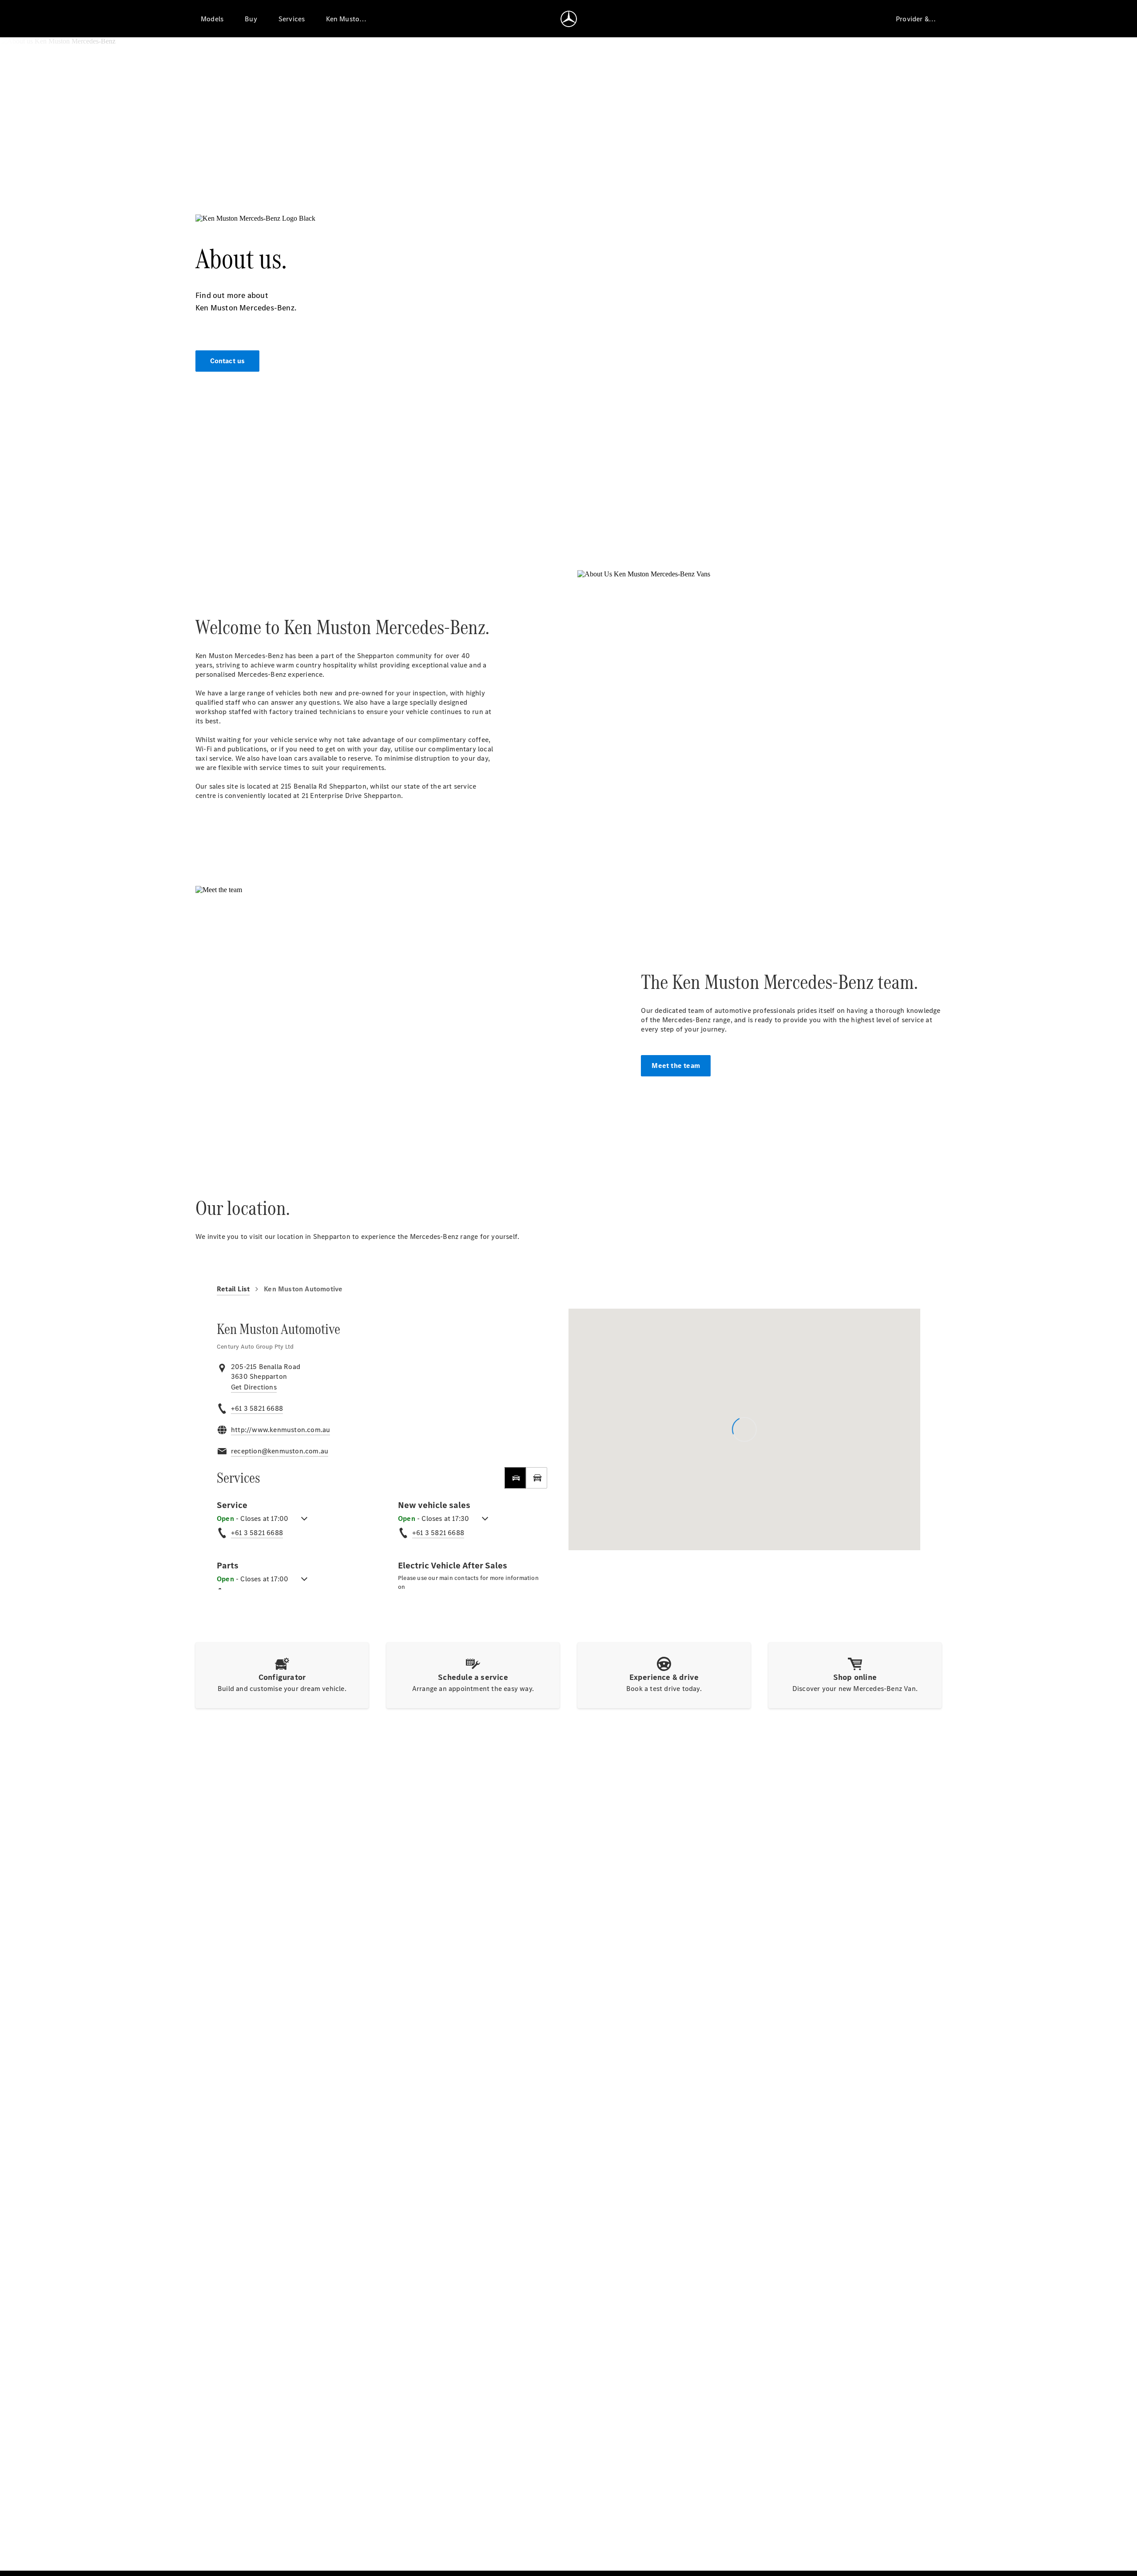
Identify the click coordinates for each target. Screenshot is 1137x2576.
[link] (254, 1387)
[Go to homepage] (569, 19)
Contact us (228, 361)
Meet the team (676, 1066)
